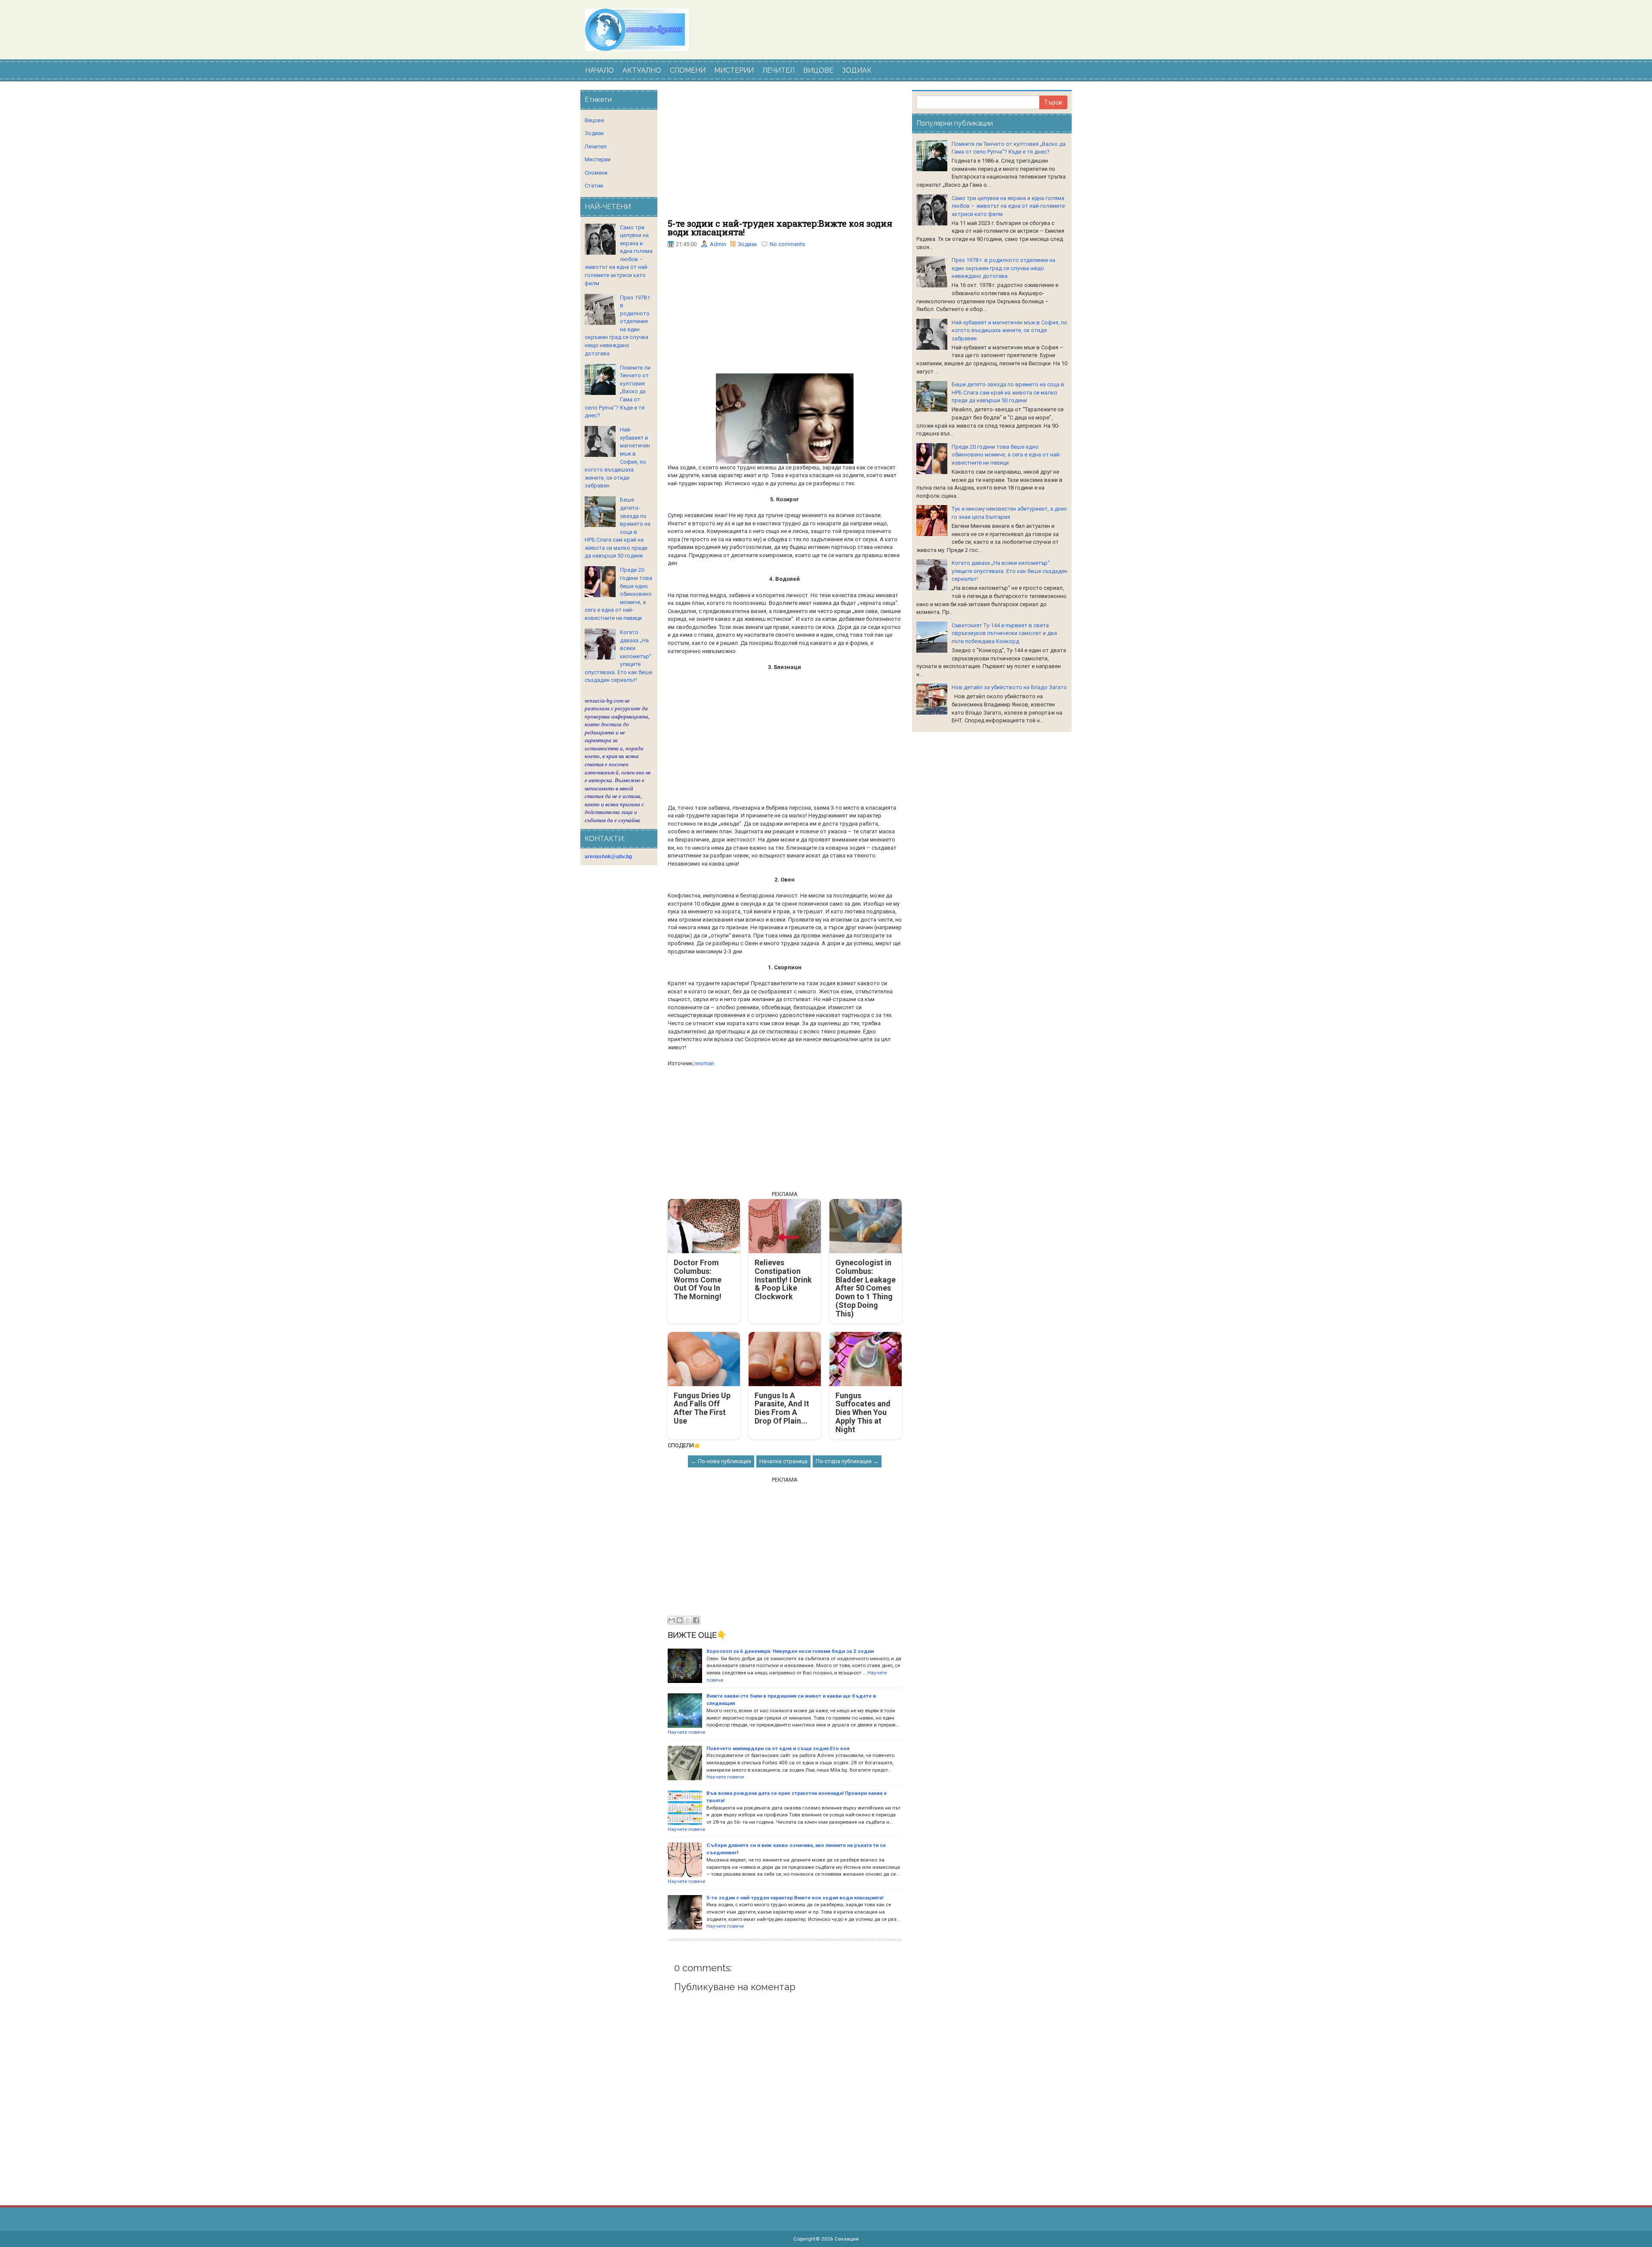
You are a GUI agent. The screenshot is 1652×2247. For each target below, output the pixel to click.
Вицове (594, 120)
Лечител (596, 146)
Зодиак (747, 244)
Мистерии (598, 159)
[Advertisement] (785, 154)
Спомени (596, 173)
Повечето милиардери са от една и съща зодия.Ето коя (778, 1748)
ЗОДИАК (857, 70)
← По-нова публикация (721, 1461)
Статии (594, 186)
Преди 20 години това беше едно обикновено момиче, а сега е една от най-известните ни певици (1006, 455)
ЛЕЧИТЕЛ (778, 70)
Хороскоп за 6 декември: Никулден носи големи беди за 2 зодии (790, 1651)
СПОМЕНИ (688, 70)
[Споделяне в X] (688, 1620)
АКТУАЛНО (642, 70)
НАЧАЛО (599, 70)
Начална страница (783, 1461)
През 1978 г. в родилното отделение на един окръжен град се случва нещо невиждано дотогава (1003, 268)
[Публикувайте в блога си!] (680, 1620)
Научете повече (686, 1732)
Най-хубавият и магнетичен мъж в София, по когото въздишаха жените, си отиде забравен (1009, 330)
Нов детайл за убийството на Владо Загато (1009, 687)
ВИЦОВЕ (818, 70)
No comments (787, 244)
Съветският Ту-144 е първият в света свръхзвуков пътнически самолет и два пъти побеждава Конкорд (1004, 633)
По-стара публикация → (847, 1461)
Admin (718, 244)
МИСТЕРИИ (734, 70)
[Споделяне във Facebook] (696, 1620)
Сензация (847, 2239)
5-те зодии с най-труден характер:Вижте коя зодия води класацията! (780, 228)
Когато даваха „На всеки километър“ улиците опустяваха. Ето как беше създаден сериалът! (1009, 571)
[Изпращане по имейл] (672, 1620)
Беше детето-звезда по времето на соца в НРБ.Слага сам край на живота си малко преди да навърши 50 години (1008, 392)
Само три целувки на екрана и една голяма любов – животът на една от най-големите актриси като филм (1008, 206)
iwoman (704, 1063)
